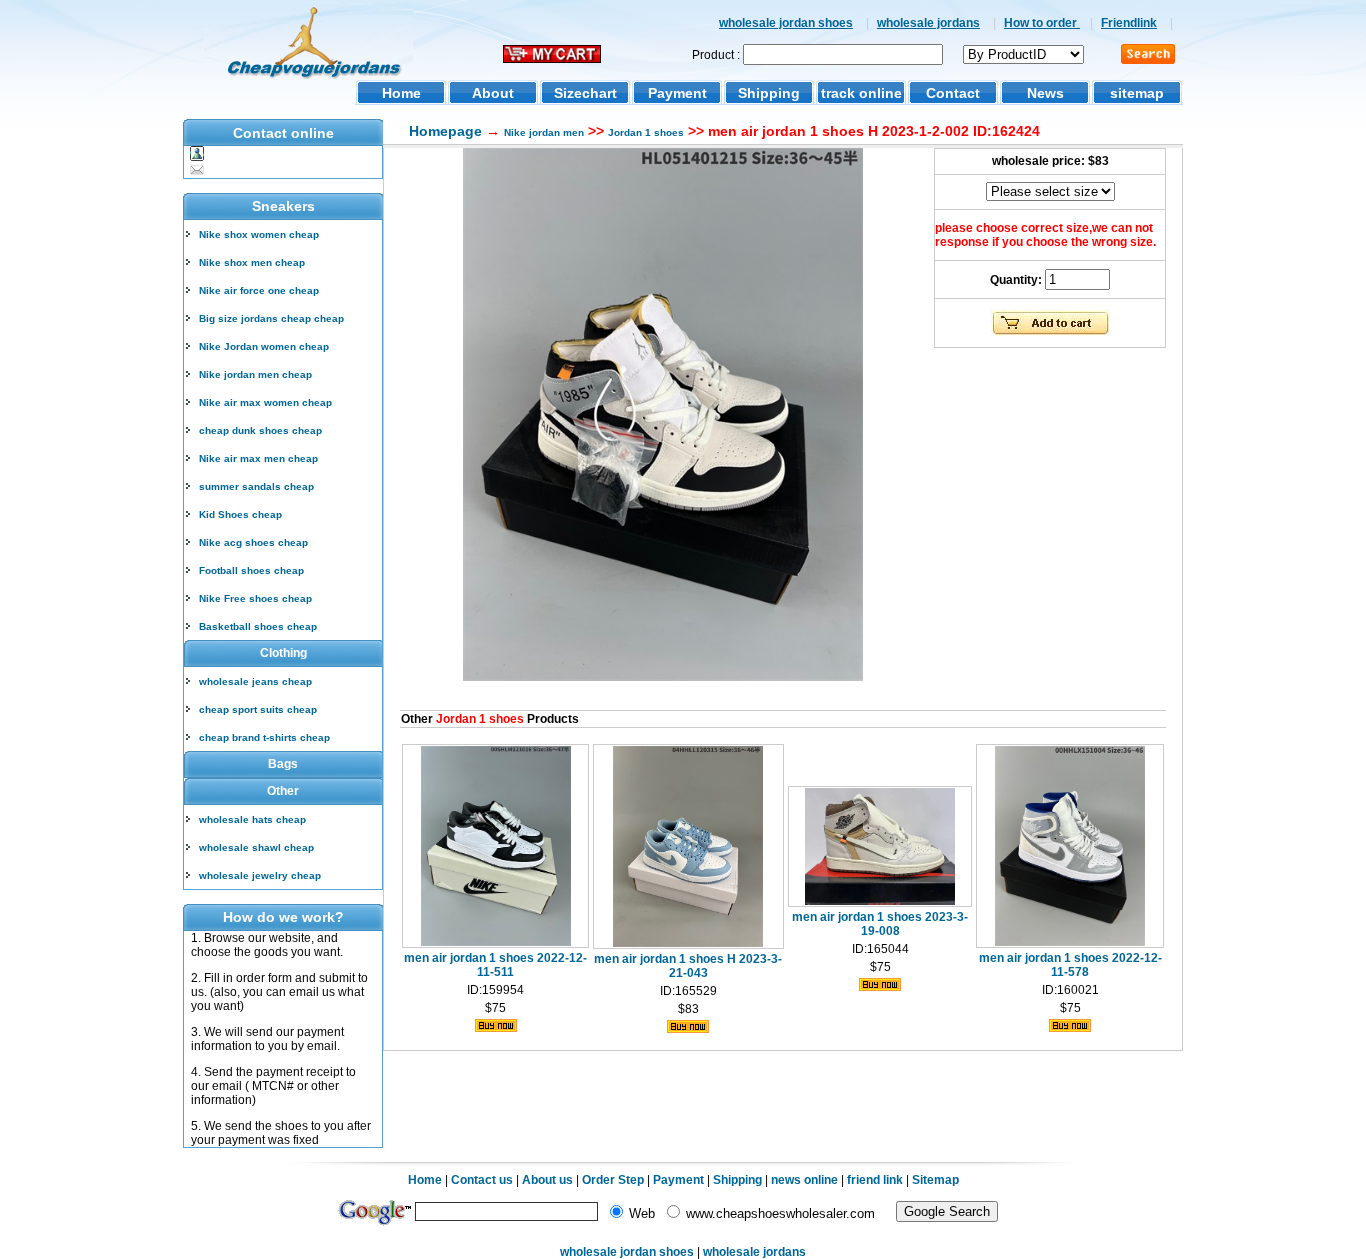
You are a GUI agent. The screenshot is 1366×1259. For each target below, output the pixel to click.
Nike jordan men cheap (255, 374)
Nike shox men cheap (252, 262)
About (493, 93)
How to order (1042, 23)
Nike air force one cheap (259, 290)
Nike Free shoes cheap (255, 598)
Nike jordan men (544, 132)
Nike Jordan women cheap (264, 346)
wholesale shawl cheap (256, 847)
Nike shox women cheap (259, 234)
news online (804, 1180)
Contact (953, 93)
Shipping (769, 93)
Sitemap (935, 1180)
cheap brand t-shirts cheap (264, 737)
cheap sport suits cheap (258, 709)
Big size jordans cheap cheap (271, 318)
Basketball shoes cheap (258, 626)
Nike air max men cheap (258, 458)
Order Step (614, 1180)
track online (861, 93)
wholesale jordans (928, 23)
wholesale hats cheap (252, 819)
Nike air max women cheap (265, 402)
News (1045, 93)
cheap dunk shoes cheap (260, 430)
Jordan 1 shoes (646, 132)
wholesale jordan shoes (786, 23)
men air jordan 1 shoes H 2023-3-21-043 (688, 966)
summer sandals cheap (256, 486)
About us (547, 1180)
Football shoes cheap (251, 570)
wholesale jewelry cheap (260, 875)
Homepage (445, 131)
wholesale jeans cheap (255, 681)
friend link (875, 1180)
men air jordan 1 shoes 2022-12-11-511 (495, 965)
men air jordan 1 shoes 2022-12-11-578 (1070, 965)
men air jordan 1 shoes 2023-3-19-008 (880, 924)
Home (401, 93)
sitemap (1137, 93)
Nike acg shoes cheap (253, 542)
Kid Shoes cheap (240, 514)
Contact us (482, 1180)
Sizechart (585, 93)
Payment (677, 93)
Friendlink (1129, 23)
